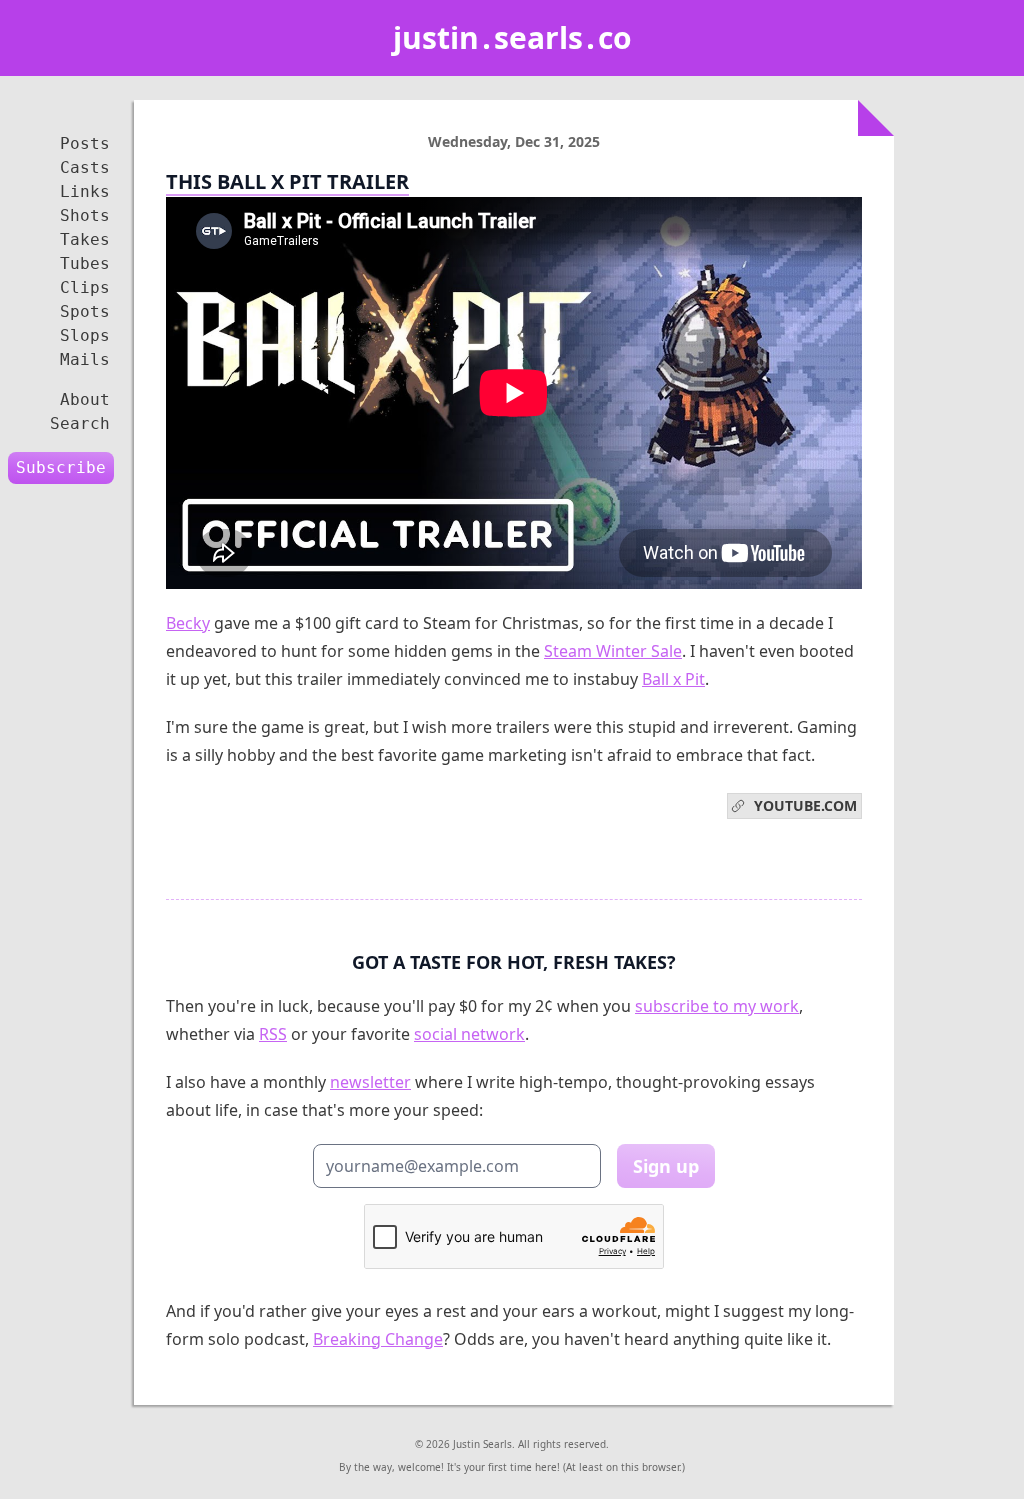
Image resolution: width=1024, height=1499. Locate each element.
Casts (85, 167)
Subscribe (61, 467)
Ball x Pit (673, 679)
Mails (85, 359)
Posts (85, 143)
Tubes (85, 263)
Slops (85, 335)
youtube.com (801, 805)
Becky (188, 623)
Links (85, 191)
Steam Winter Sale (613, 651)
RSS (273, 1034)
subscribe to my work (717, 1006)
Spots (85, 311)
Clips (85, 287)
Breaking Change (378, 1339)
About (85, 399)
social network (469, 1034)
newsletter (370, 1082)
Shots (85, 215)
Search (80, 423)
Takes (85, 239)
